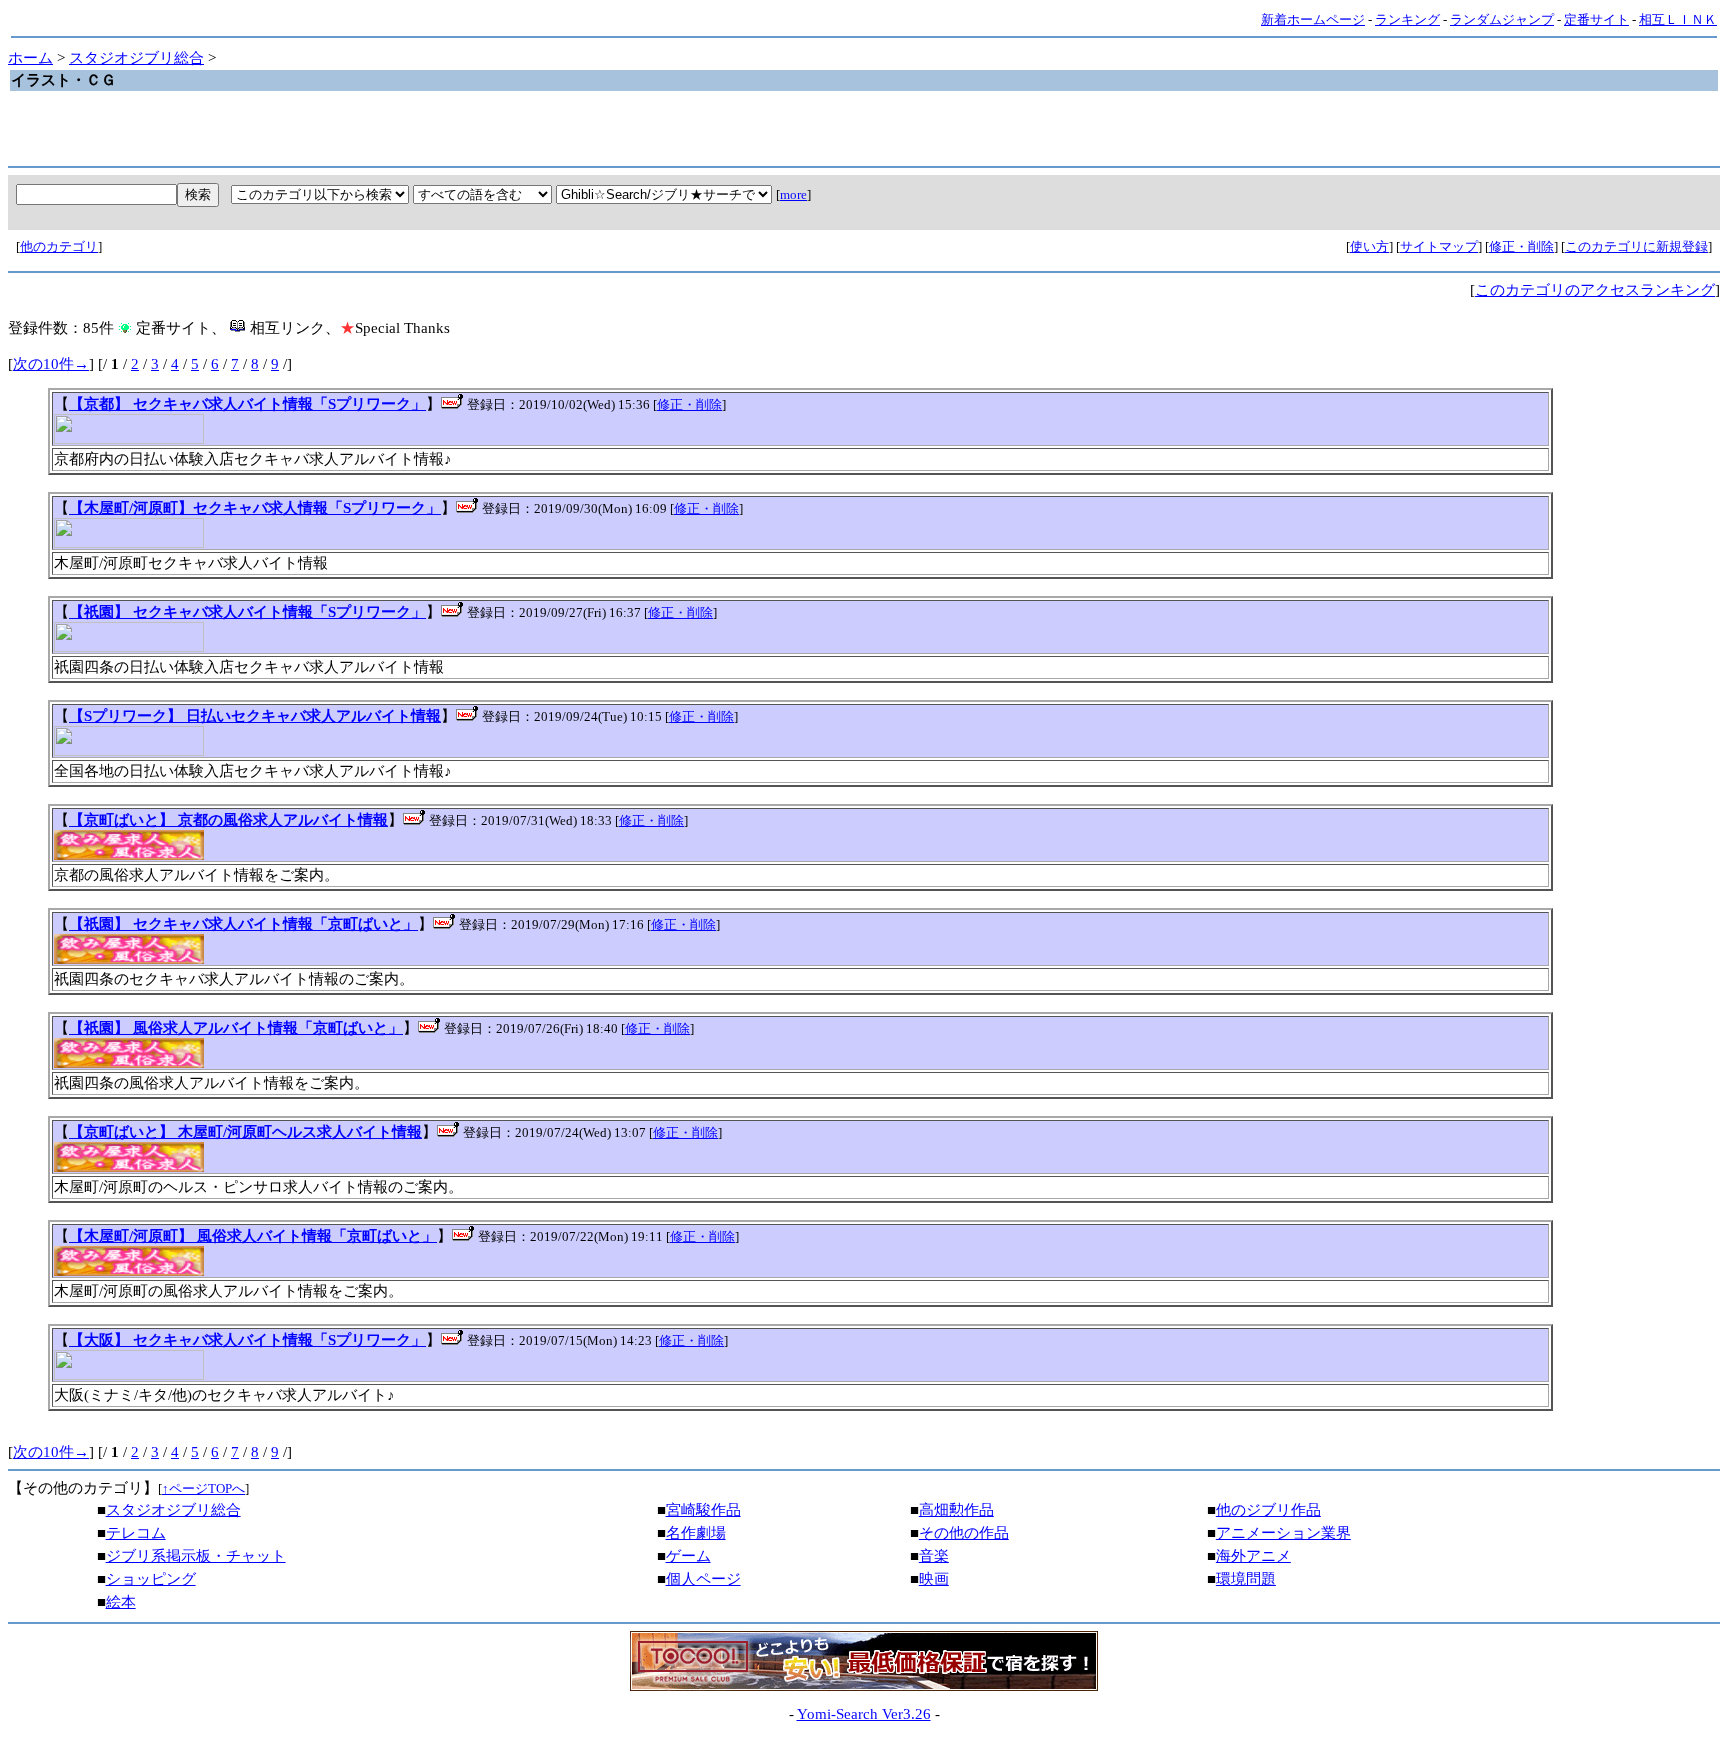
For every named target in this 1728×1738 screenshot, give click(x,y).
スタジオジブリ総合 (136, 58)
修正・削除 (1521, 246)
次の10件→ (51, 364)
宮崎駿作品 (703, 1510)
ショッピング (151, 1579)
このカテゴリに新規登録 (1636, 246)
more (793, 194)
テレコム (136, 1533)
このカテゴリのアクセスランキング (1595, 290)
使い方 (1369, 246)
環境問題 (1246, 1579)
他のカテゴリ (59, 246)
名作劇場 (696, 1533)
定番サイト (1596, 19)
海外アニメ (1253, 1556)
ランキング (1407, 19)
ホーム (30, 58)
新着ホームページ (1313, 19)
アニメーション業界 (1283, 1533)
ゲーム (688, 1556)
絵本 (121, 1602)
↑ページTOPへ (203, 1488)
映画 (934, 1579)
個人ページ (703, 1579)
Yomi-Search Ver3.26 (864, 1714)
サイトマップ (1439, 246)
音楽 (934, 1556)
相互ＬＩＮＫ (1678, 19)
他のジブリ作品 (1268, 1510)
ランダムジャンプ (1502, 19)
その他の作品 (964, 1533)
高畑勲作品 (956, 1510)
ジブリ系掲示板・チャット (196, 1556)
